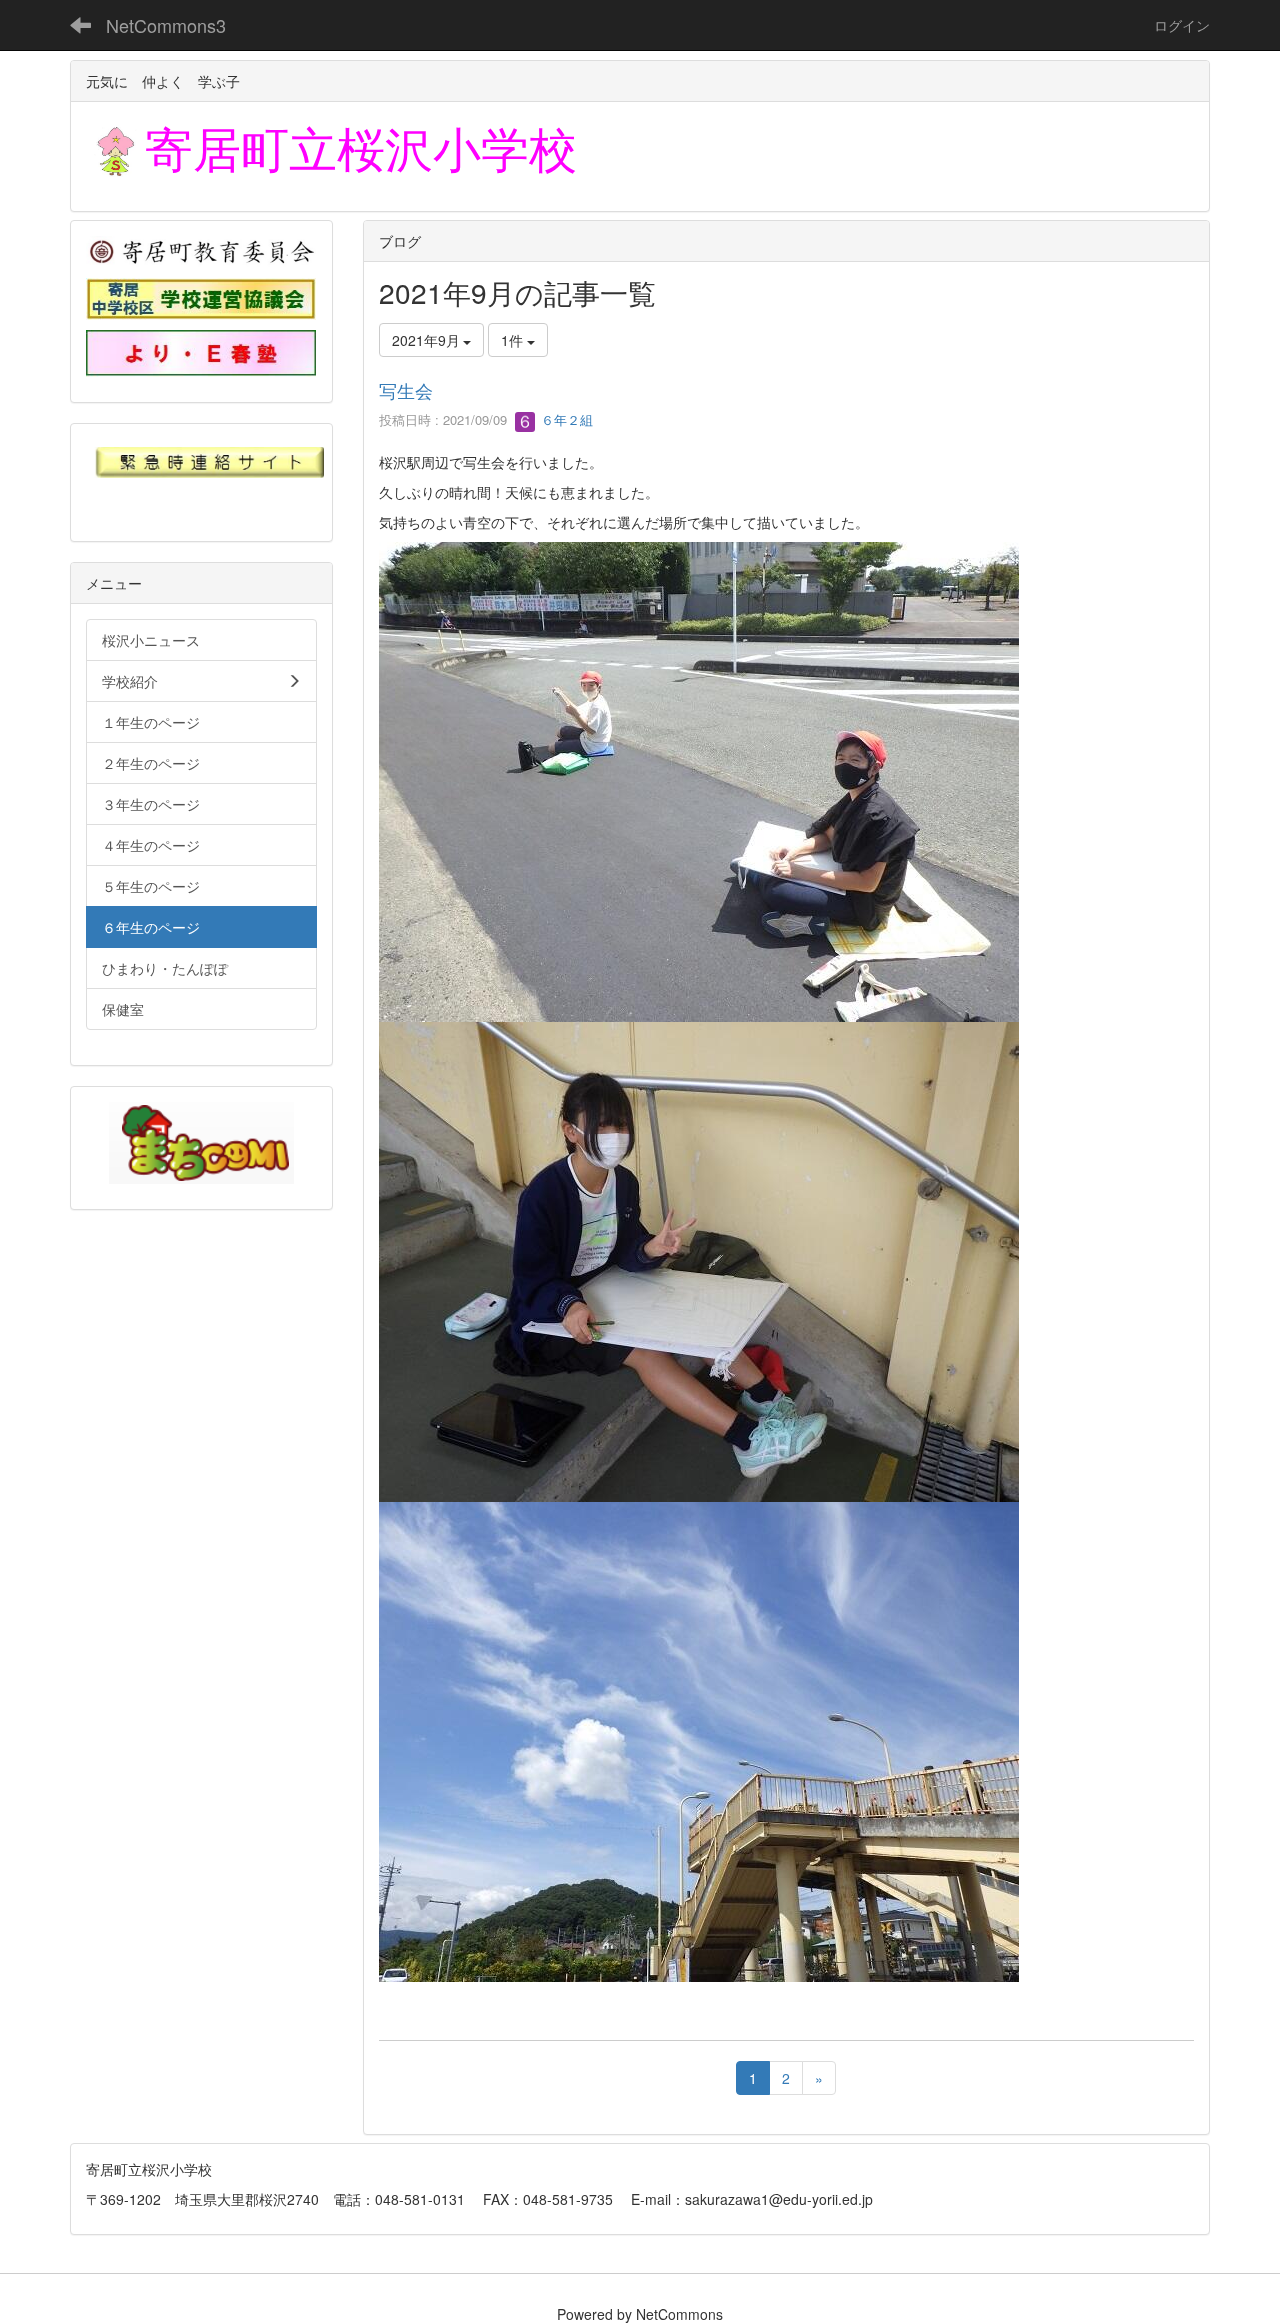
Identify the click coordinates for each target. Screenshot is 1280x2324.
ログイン (1182, 25)
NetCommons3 (166, 25)
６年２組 (565, 419)
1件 (514, 340)
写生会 (406, 390)
